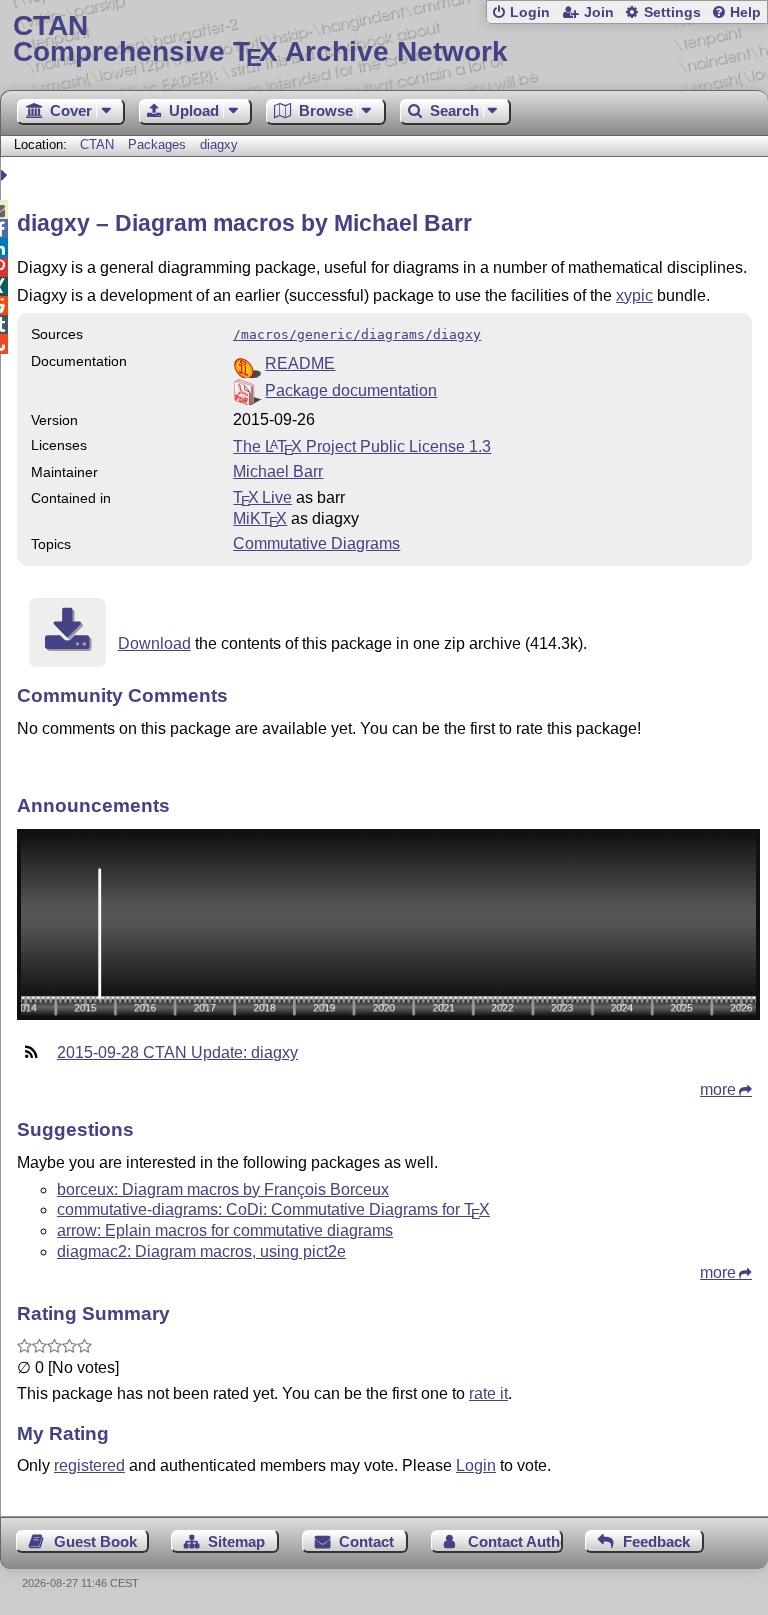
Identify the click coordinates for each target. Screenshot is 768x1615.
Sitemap (236, 1541)
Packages (159, 144)
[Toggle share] (6, 175)
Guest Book (95, 1541)
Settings (672, 12)
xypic (634, 295)
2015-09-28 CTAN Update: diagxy (177, 1052)
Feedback (656, 1541)
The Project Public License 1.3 (362, 446)
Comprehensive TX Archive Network (260, 39)
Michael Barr (278, 471)
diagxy (219, 144)
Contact (366, 1541)
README (300, 363)
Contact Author (515, 1541)
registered (89, 1465)
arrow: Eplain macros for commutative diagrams (225, 1230)
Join (599, 12)
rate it (488, 1393)
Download (154, 643)
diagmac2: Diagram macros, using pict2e (201, 1251)
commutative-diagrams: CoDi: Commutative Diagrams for (273, 1209)
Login (530, 12)
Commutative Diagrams (316, 543)
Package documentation (351, 390)
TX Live (262, 497)
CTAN (97, 144)
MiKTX (260, 518)
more (718, 1089)
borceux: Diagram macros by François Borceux (223, 1189)
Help (745, 12)
